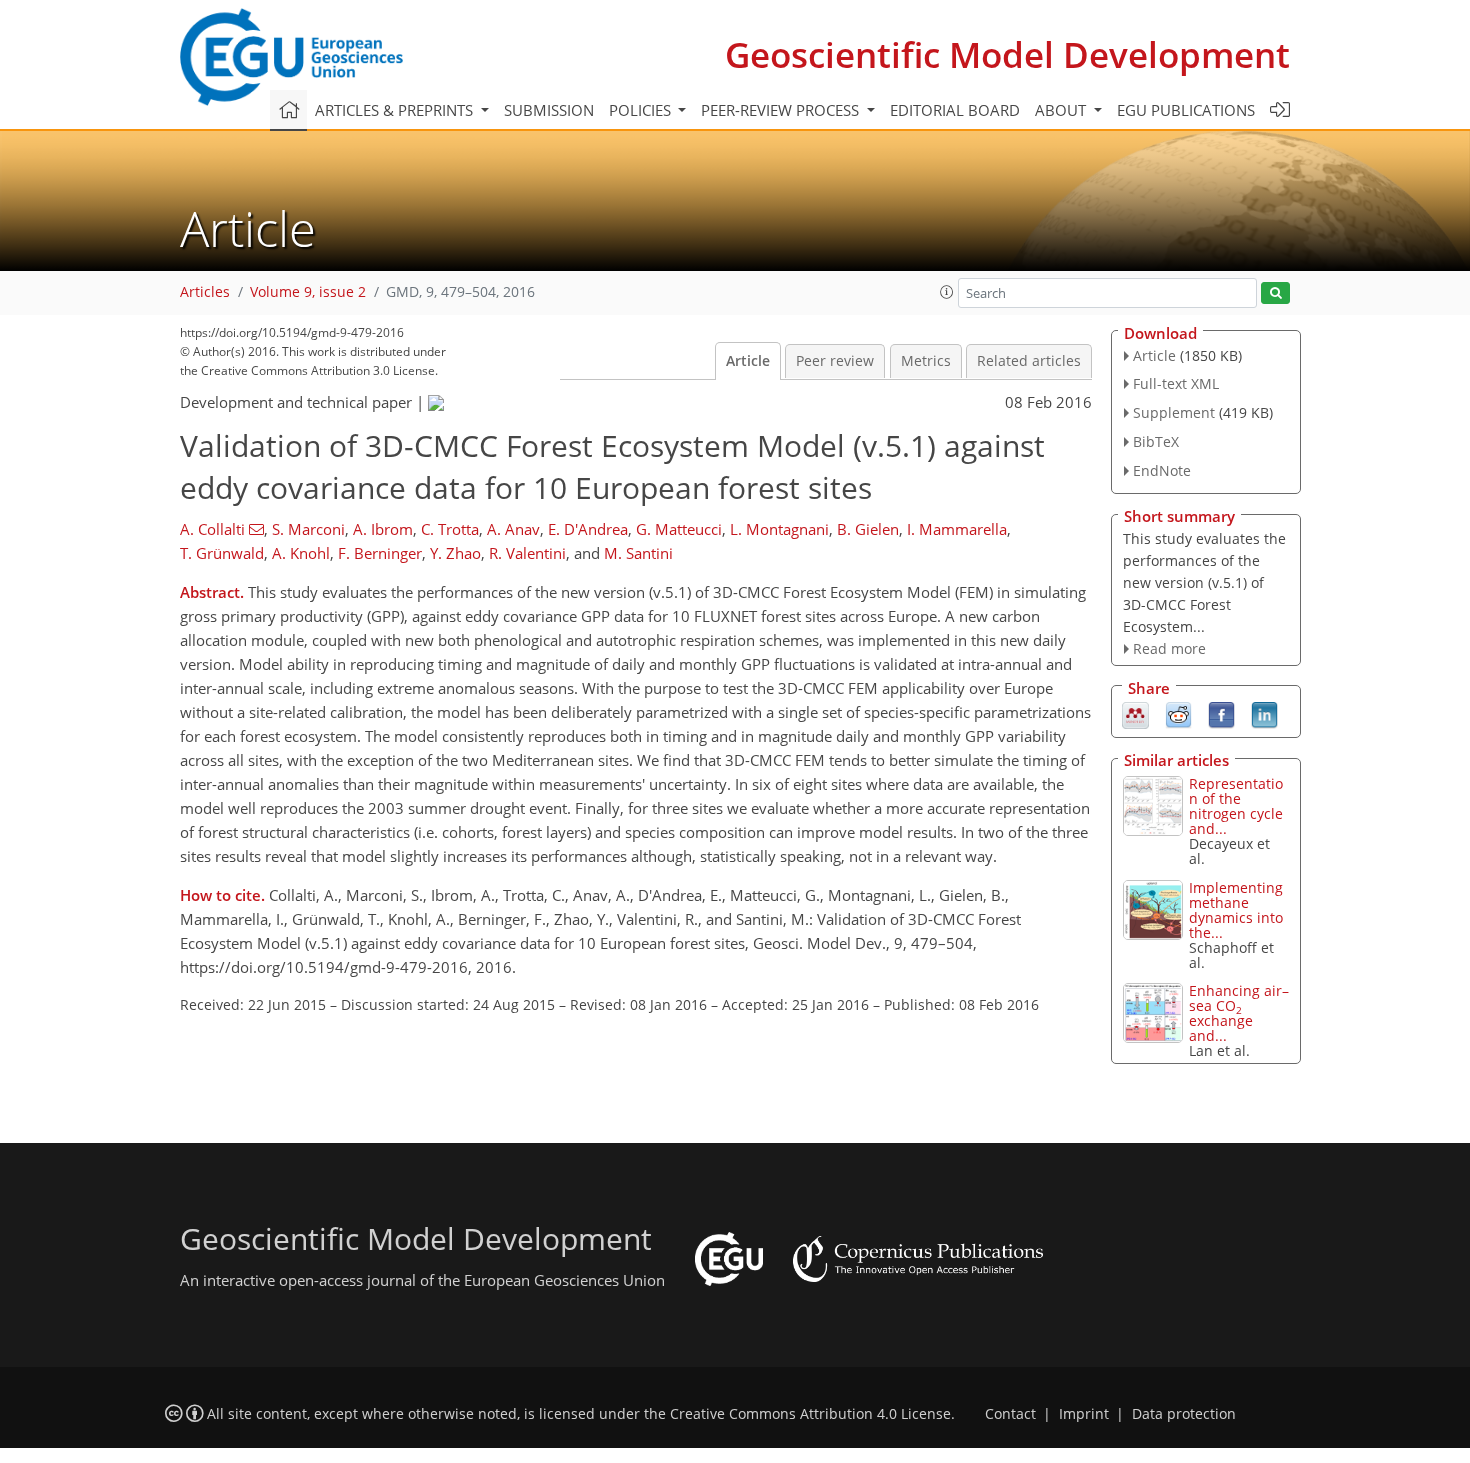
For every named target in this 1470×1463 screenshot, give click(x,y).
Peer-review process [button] (782, 110)
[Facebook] (1221, 714)
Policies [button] (642, 110)
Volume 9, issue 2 (308, 292)
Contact (1010, 1414)
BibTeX (1156, 441)
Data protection (1184, 1414)
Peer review (835, 361)
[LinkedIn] (1264, 714)
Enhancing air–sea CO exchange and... (1239, 1013)
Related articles (1029, 361)
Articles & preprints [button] (396, 110)
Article (748, 361)
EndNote (1162, 470)
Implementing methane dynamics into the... (1236, 910)
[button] (947, 292)
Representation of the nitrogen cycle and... (1236, 806)
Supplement (1174, 412)
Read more (1169, 648)
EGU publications (1186, 110)
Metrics (926, 361)
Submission (549, 110)
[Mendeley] (1135, 714)
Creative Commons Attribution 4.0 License (810, 1414)
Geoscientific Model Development (1007, 54)
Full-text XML (1176, 383)
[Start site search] (1275, 293)
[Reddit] (1178, 714)
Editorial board (955, 110)
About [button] (1062, 110)
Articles (205, 292)
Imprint (1084, 1414)
